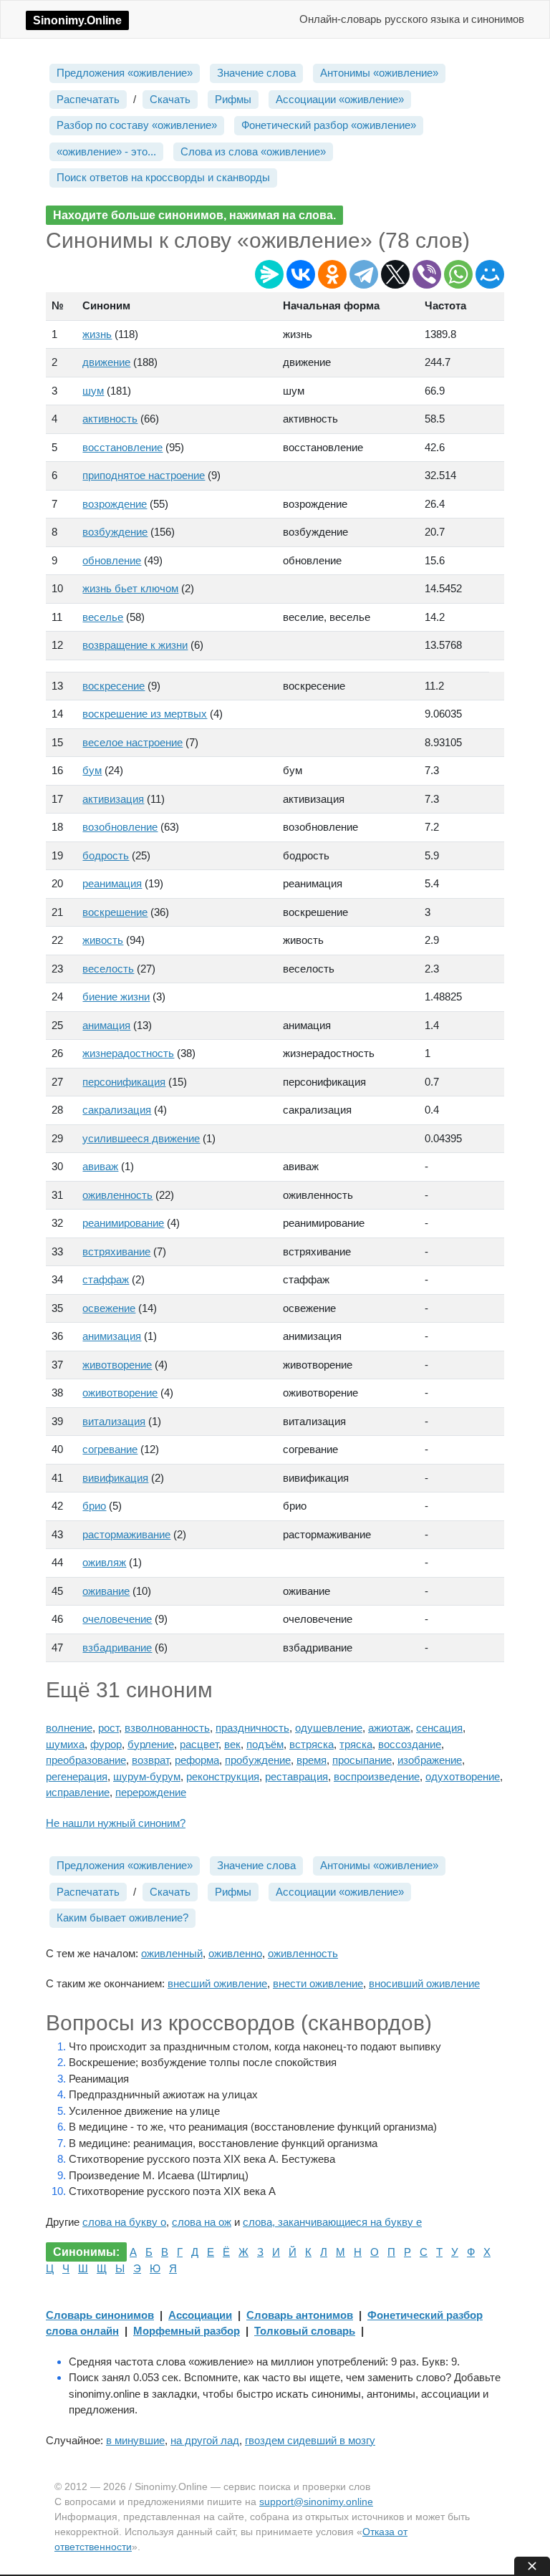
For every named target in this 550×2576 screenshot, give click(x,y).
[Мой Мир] (490, 274)
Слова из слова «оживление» (253, 151)
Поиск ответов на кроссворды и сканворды (163, 177)
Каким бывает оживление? (122, 1917)
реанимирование (123, 1223)
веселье (103, 617)
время (312, 1760)
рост (108, 1728)
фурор (106, 1744)
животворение (117, 1365)
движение (106, 362)
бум (92, 770)
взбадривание (117, 1648)
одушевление (329, 1728)
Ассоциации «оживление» (340, 99)
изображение (430, 1760)
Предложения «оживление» (125, 73)
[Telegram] (364, 274)
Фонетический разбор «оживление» (329, 125)
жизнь (97, 334)
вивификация (115, 1478)
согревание (110, 1449)
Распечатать (88, 99)
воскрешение (115, 912)
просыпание (362, 1760)
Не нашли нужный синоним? (116, 1823)
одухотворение (463, 1776)
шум (93, 391)
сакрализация (117, 1110)
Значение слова (256, 73)
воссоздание (410, 1744)
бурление (151, 1744)
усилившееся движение (141, 1138)
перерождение (151, 1792)
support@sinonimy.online (316, 2502)
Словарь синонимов (100, 2315)
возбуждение (115, 532)
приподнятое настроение (144, 475)
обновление (112, 560)
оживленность (117, 1195)
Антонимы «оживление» (379, 73)
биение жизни (116, 997)
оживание (106, 1591)
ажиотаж (389, 1728)
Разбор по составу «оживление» (137, 125)
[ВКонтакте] (301, 274)
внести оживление (318, 1983)
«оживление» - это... (106, 151)
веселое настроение (132, 742)
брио (94, 1506)
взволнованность (167, 1728)
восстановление (122, 447)
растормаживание (126, 1534)
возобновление (120, 827)
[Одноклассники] (332, 274)
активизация (113, 799)
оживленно (235, 1953)
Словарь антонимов (300, 2315)
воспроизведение (377, 1776)
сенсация (439, 1728)
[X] (395, 274)
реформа (197, 1760)
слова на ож (202, 2222)
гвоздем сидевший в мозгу (310, 2440)
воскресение (114, 686)
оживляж (104, 1562)
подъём (265, 1744)
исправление (78, 1792)
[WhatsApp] (458, 274)
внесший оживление (217, 1983)
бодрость (106, 855)
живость (103, 940)
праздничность (252, 1728)
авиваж (100, 1166)
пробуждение (258, 1760)
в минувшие (135, 2440)
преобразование (86, 1760)
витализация (114, 1421)
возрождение (115, 504)
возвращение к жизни (135, 645)
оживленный (172, 1953)
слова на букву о (124, 2222)
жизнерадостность (128, 1053)
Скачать (170, 99)
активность (110, 419)
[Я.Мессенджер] (269, 274)
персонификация (124, 1082)
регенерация (77, 1776)
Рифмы (233, 99)
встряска (312, 1744)
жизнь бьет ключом (130, 588)
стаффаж (106, 1279)
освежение (109, 1308)
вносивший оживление (424, 1983)
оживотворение (120, 1393)
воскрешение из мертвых (145, 714)
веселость (108, 969)
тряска (356, 1744)
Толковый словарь (305, 2331)
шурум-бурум (147, 1776)
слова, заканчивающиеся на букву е (332, 2222)
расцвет (199, 1744)
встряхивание (116, 1251)
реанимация (112, 883)
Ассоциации (200, 2315)
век (232, 1744)
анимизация (112, 1336)
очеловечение (117, 1619)
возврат (150, 1760)
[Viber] (427, 274)
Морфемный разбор (187, 2331)
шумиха (65, 1744)
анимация (106, 1025)
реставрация (296, 1776)
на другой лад (205, 2440)
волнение (69, 1728)
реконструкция (223, 1776)
